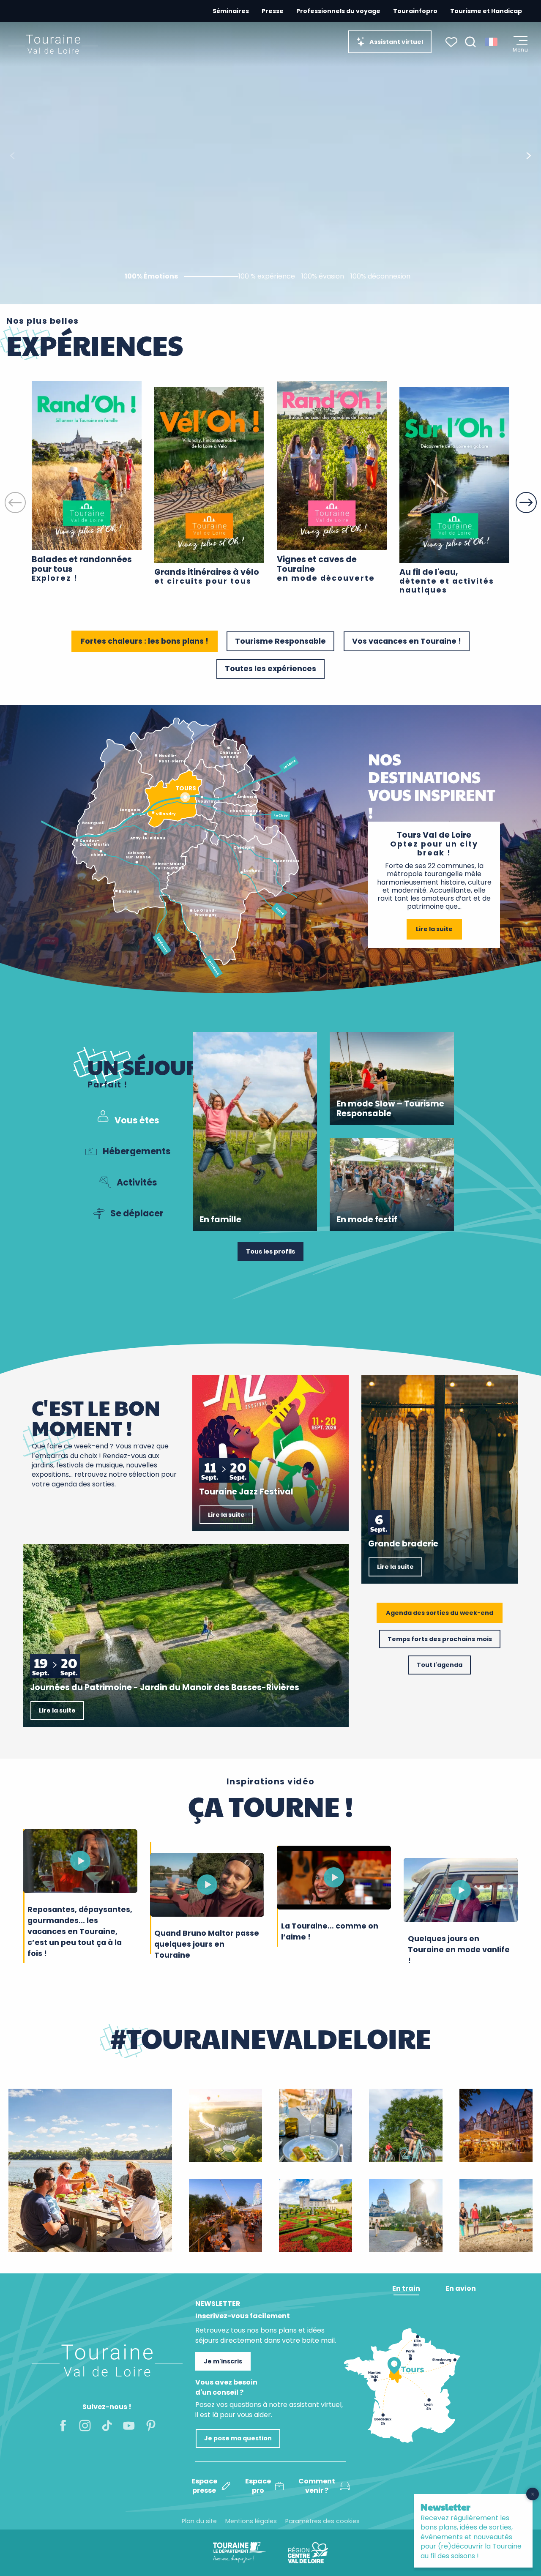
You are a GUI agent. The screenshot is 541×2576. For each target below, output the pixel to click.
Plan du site (199, 2521)
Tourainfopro (415, 11)
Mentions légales (251, 2521)
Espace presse (204, 2486)
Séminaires (231, 11)
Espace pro (258, 2486)
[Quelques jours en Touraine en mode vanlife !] (461, 1890)
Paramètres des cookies (322, 2521)
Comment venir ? (317, 2486)
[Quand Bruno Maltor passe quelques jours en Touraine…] (207, 1885)
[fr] (492, 42)
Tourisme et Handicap (486, 11)
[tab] (127, 1120)
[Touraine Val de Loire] (53, 44)
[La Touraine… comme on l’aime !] (334, 1877)
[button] (470, 42)
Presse (273, 11)
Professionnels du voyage (338, 11)
